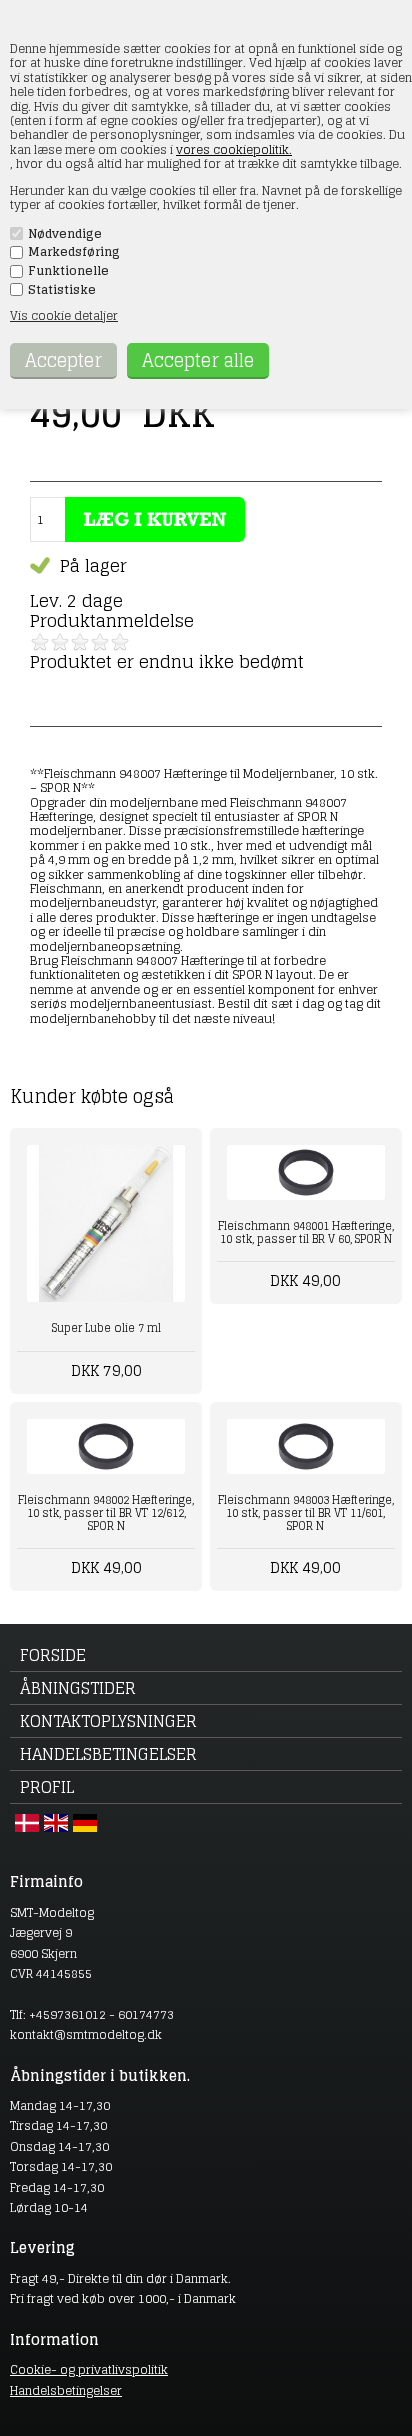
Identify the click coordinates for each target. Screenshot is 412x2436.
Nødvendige (65, 234)
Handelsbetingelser (108, 1754)
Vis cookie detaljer (64, 315)
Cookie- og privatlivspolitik (89, 2369)
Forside (53, 1655)
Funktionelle (68, 271)
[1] (40, 642)
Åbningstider (78, 1688)
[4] (100, 642)
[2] (60, 642)
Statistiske (62, 290)
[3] (80, 642)
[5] (120, 642)
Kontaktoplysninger (108, 1721)
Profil (47, 1787)
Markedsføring (74, 252)
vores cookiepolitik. (234, 149)
